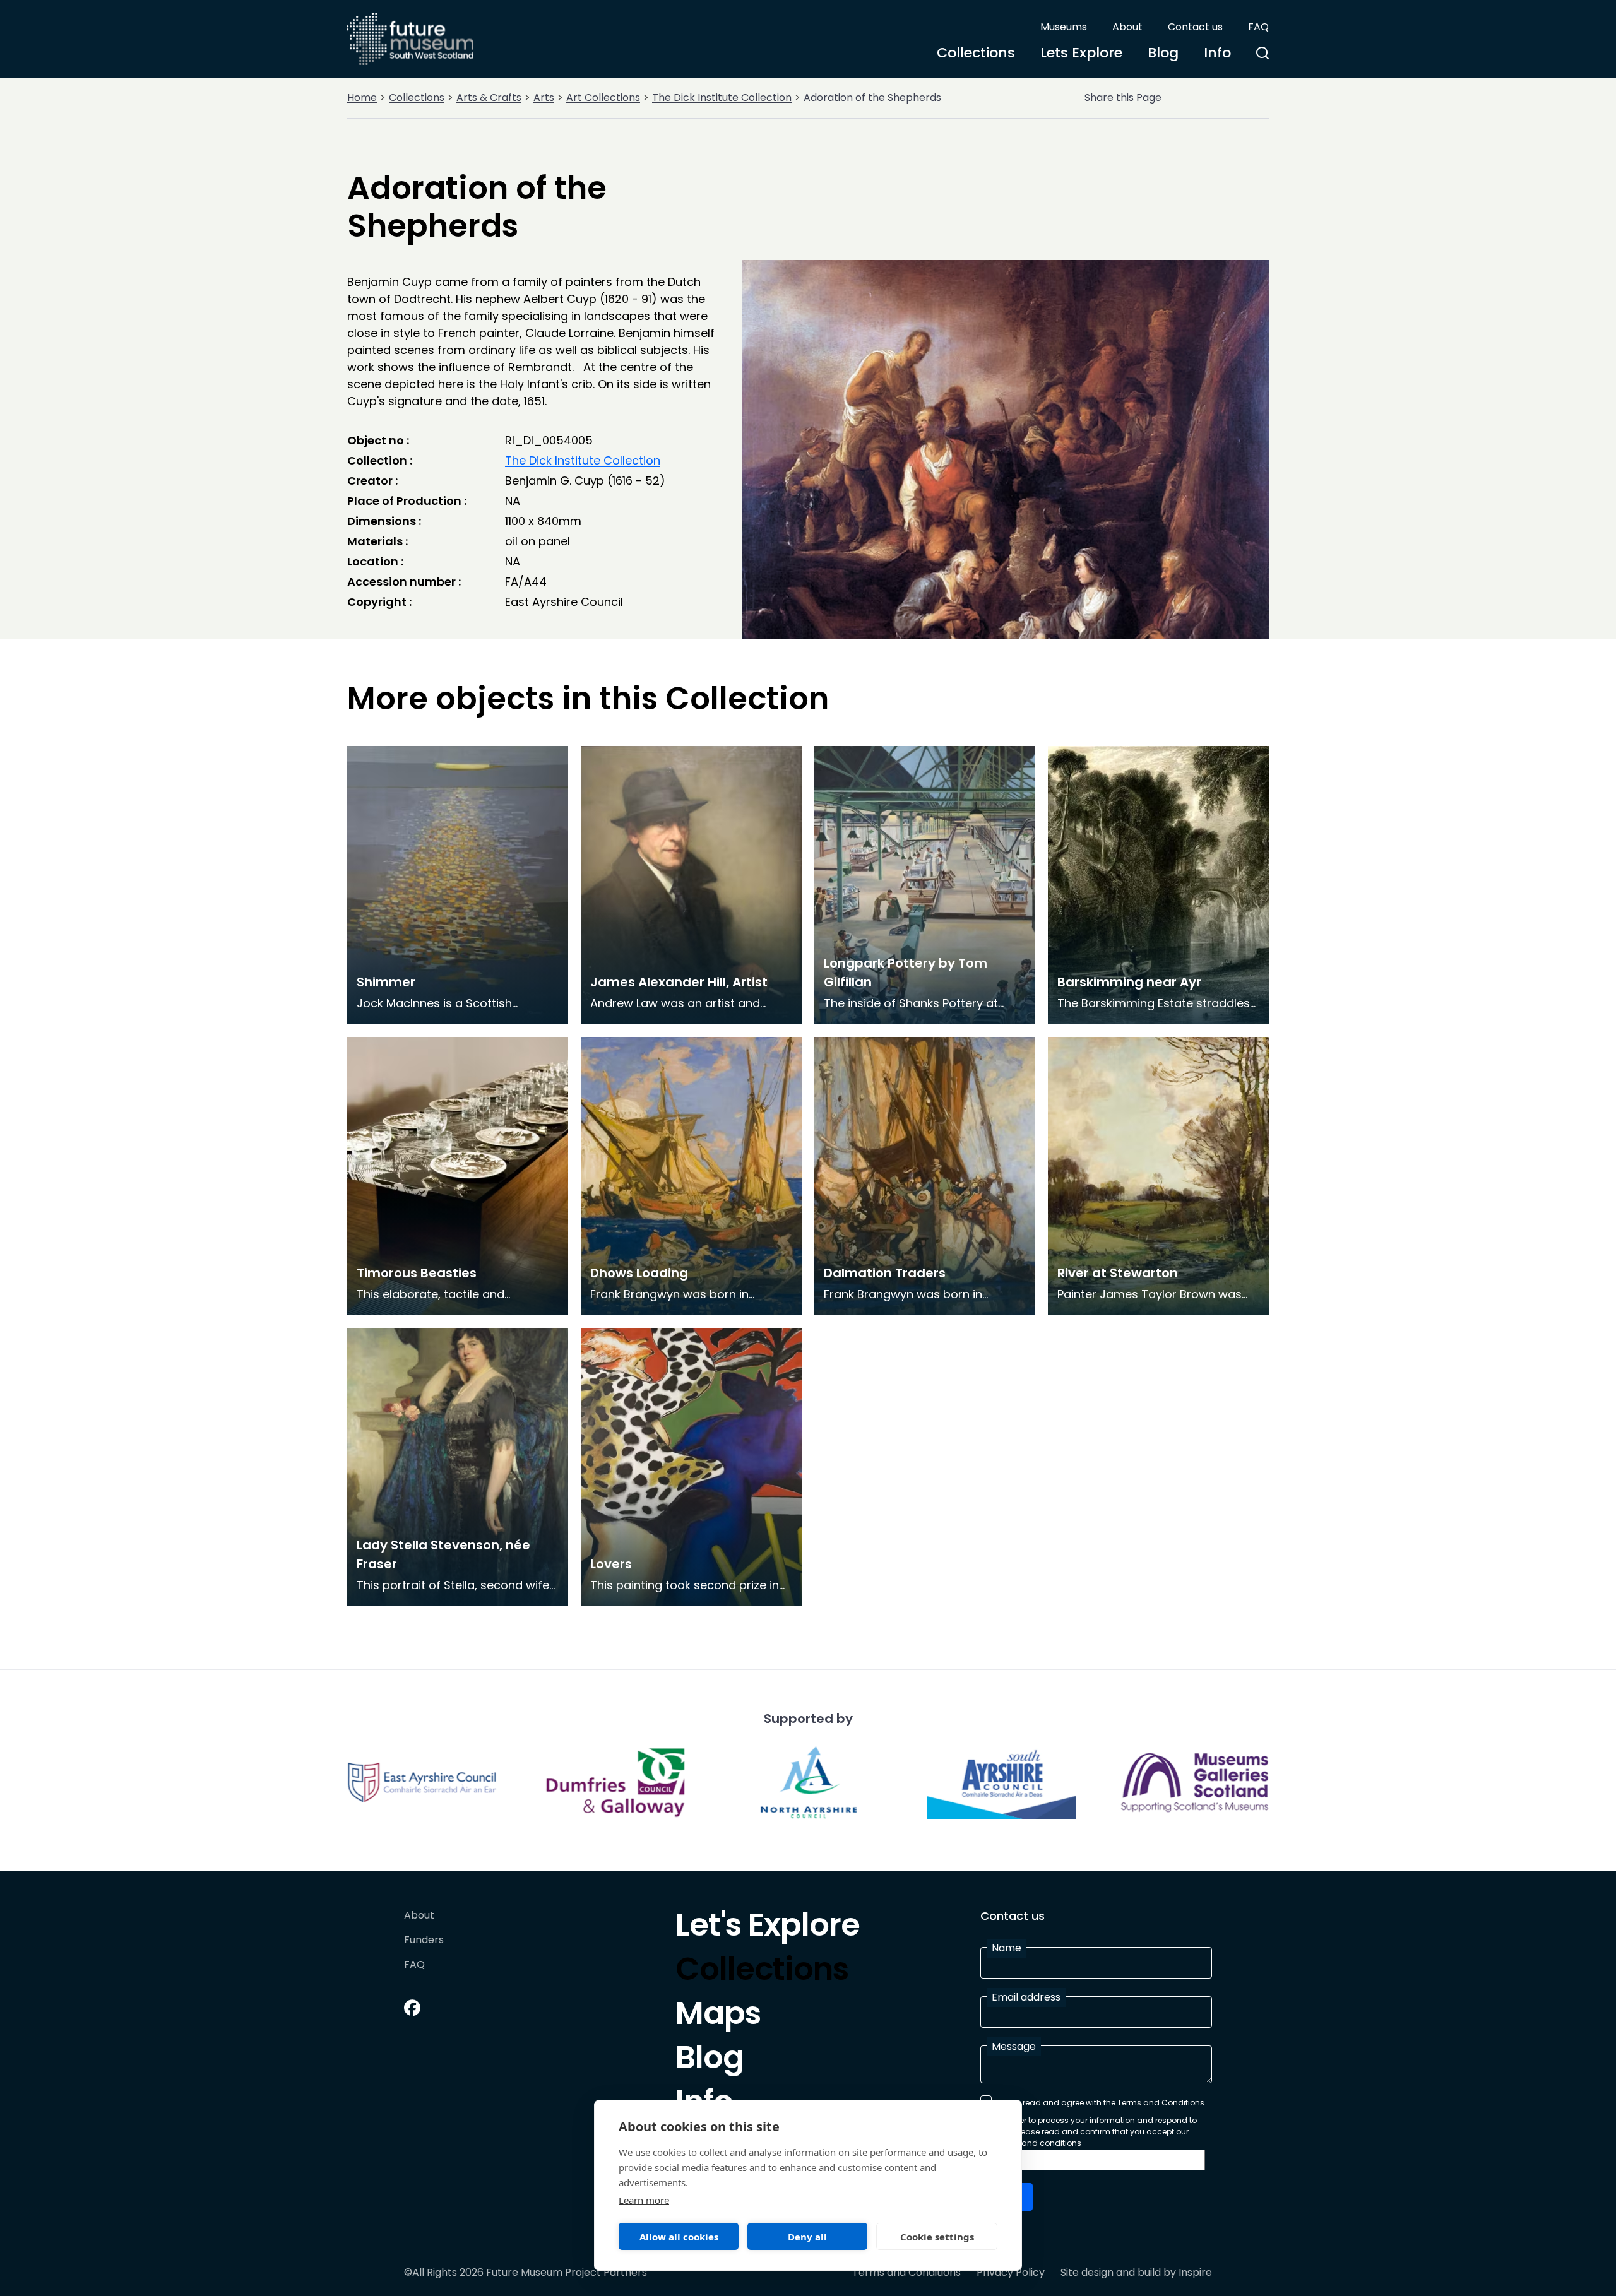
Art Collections (603, 98)
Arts (544, 98)
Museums (1064, 27)
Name (1007, 1948)
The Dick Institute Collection (722, 98)
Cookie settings (937, 2237)
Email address (1026, 1997)
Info (1217, 53)
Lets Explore (1081, 53)
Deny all (807, 2237)
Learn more (644, 2200)
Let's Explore (768, 1928)
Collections (976, 53)
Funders (424, 1940)
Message (1014, 2046)
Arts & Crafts (489, 98)
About (1127, 27)
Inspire (1195, 2272)
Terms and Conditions (906, 2273)
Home (362, 98)
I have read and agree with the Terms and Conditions (1101, 2103)
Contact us (1195, 27)
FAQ (1258, 27)
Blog (1163, 53)
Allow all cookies (679, 2237)
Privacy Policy (1011, 2273)
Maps (718, 2016)
